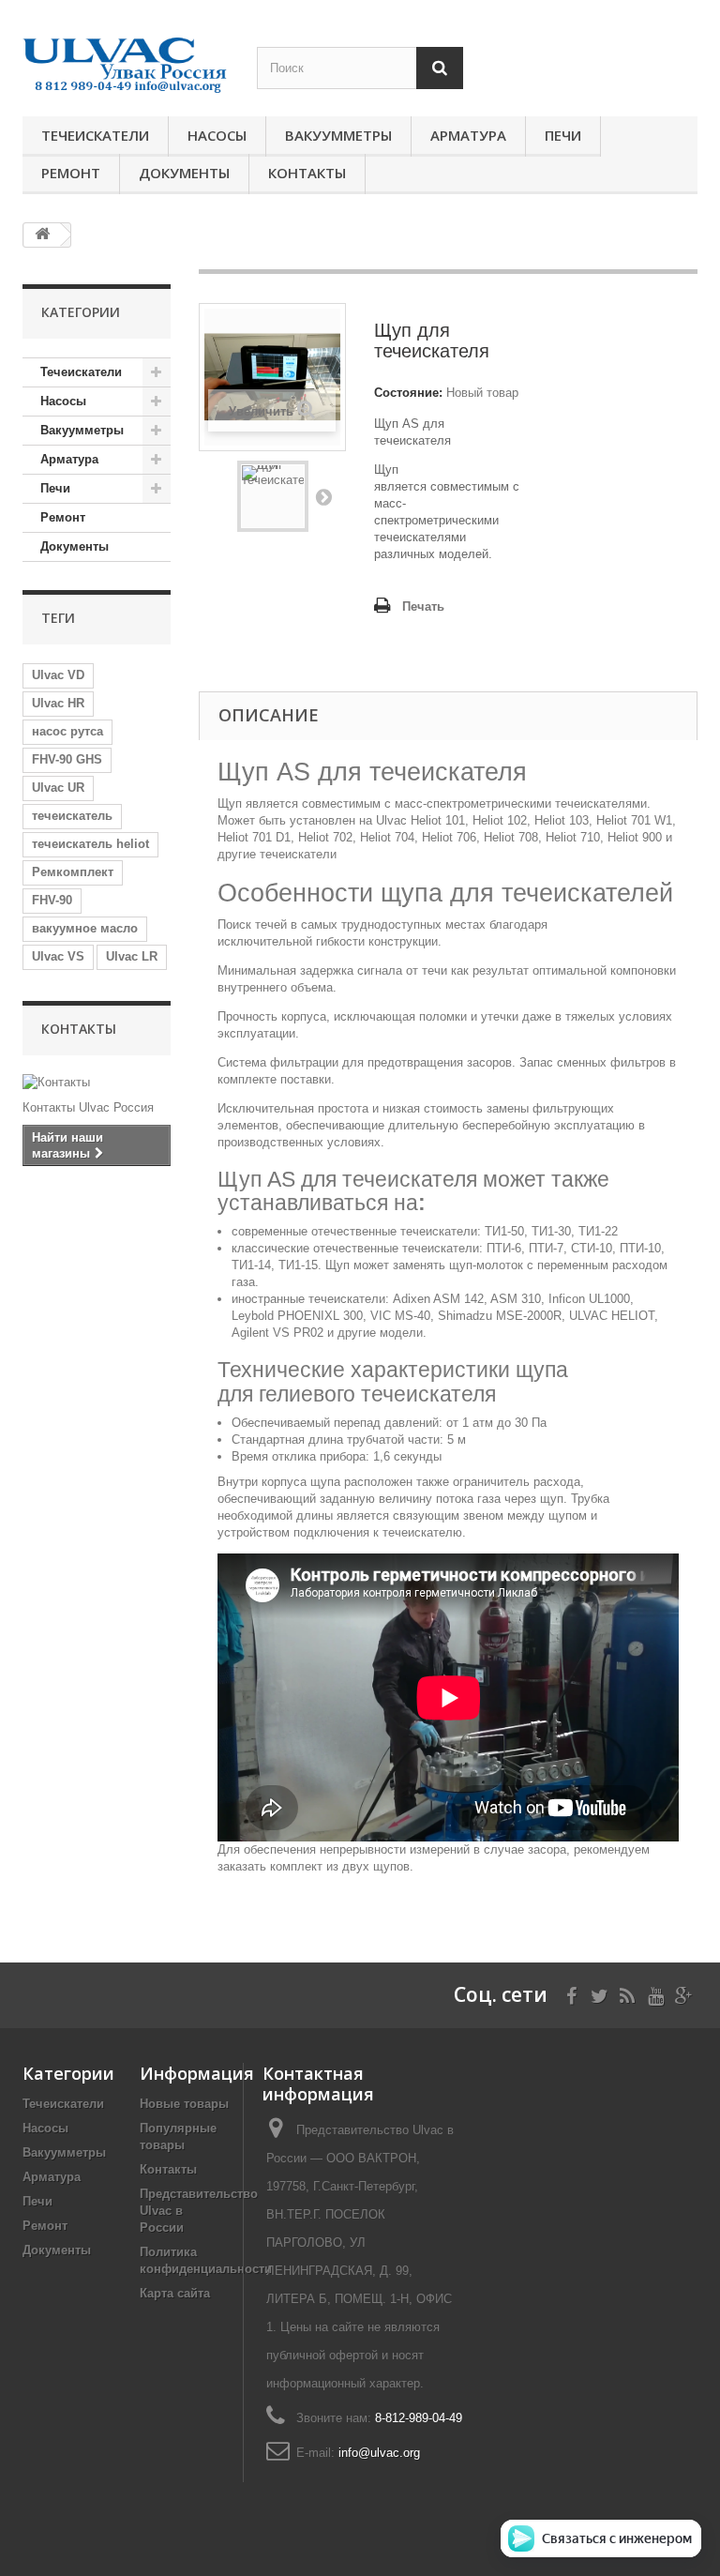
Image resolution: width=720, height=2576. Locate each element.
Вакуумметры (338, 135)
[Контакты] (97, 1083)
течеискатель (72, 816)
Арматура (468, 135)
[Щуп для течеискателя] (273, 496)
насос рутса (67, 731)
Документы (184, 173)
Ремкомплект (73, 872)
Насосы (217, 135)
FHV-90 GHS (67, 759)
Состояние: (408, 393)
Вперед (323, 496)
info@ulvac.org (379, 2453)
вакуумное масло (85, 928)
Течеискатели (95, 135)
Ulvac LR (132, 956)
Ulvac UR (58, 788)
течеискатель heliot (90, 844)
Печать (423, 606)
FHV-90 (52, 900)
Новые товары (184, 2104)
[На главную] (42, 235)
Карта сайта (175, 2293)
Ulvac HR (58, 703)
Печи (563, 135)
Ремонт (71, 173)
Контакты (307, 173)
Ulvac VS (58, 956)
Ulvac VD (58, 675)
